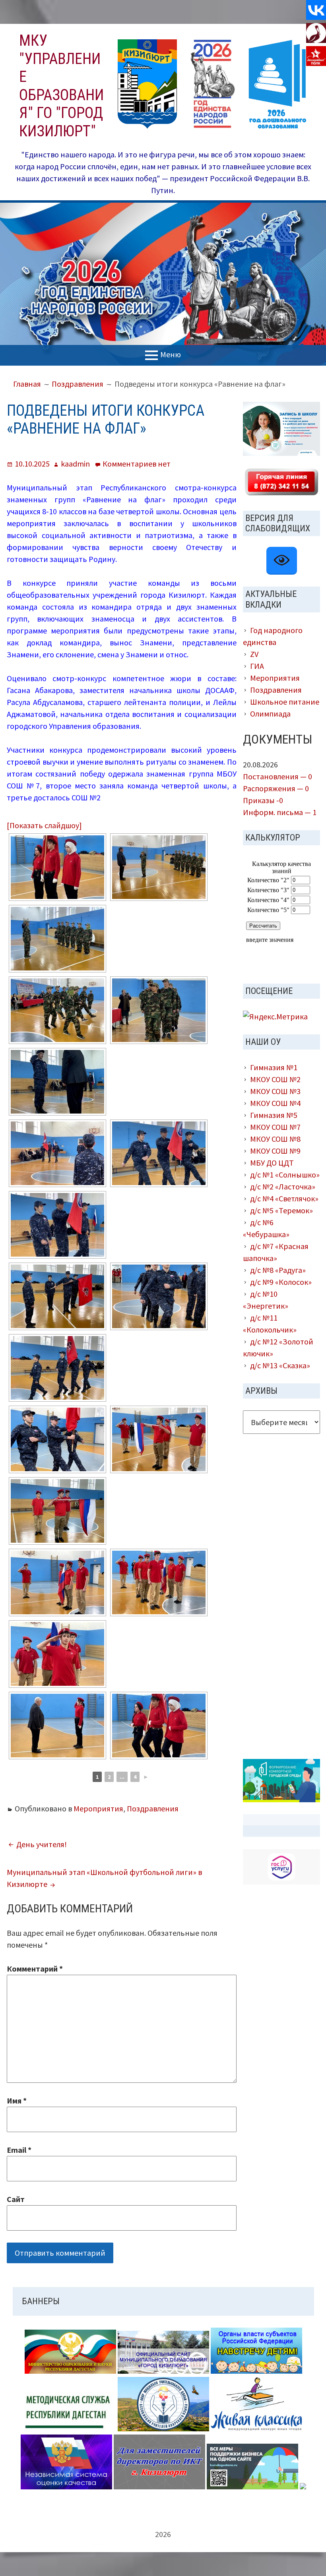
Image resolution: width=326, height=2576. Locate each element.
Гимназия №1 (274, 1067)
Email (19, 2150)
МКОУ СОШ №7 (275, 1127)
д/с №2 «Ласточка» (283, 1186)
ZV (254, 654)
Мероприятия (98, 1808)
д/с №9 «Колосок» (281, 1282)
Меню (171, 354)
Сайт (16, 2199)
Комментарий (35, 1969)
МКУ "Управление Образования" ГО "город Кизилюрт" (61, 86)
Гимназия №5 (274, 1115)
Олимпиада (270, 714)
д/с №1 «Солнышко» (285, 1175)
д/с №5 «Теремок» (281, 1210)
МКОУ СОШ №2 (275, 1079)
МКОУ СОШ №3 (275, 1091)
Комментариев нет (137, 464)
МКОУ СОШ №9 (275, 1151)
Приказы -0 (263, 800)
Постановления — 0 (277, 776)
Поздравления (153, 1808)
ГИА (257, 666)
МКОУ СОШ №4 (275, 1103)
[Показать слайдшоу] (44, 825)
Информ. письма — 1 (280, 812)
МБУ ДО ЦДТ (272, 1163)
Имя (17, 2101)
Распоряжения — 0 (276, 788)
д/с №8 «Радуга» (278, 1270)
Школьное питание (285, 702)
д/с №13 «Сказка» (280, 1365)
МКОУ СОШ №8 (275, 1139)
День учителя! (42, 1844)
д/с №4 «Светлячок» (284, 1198)
